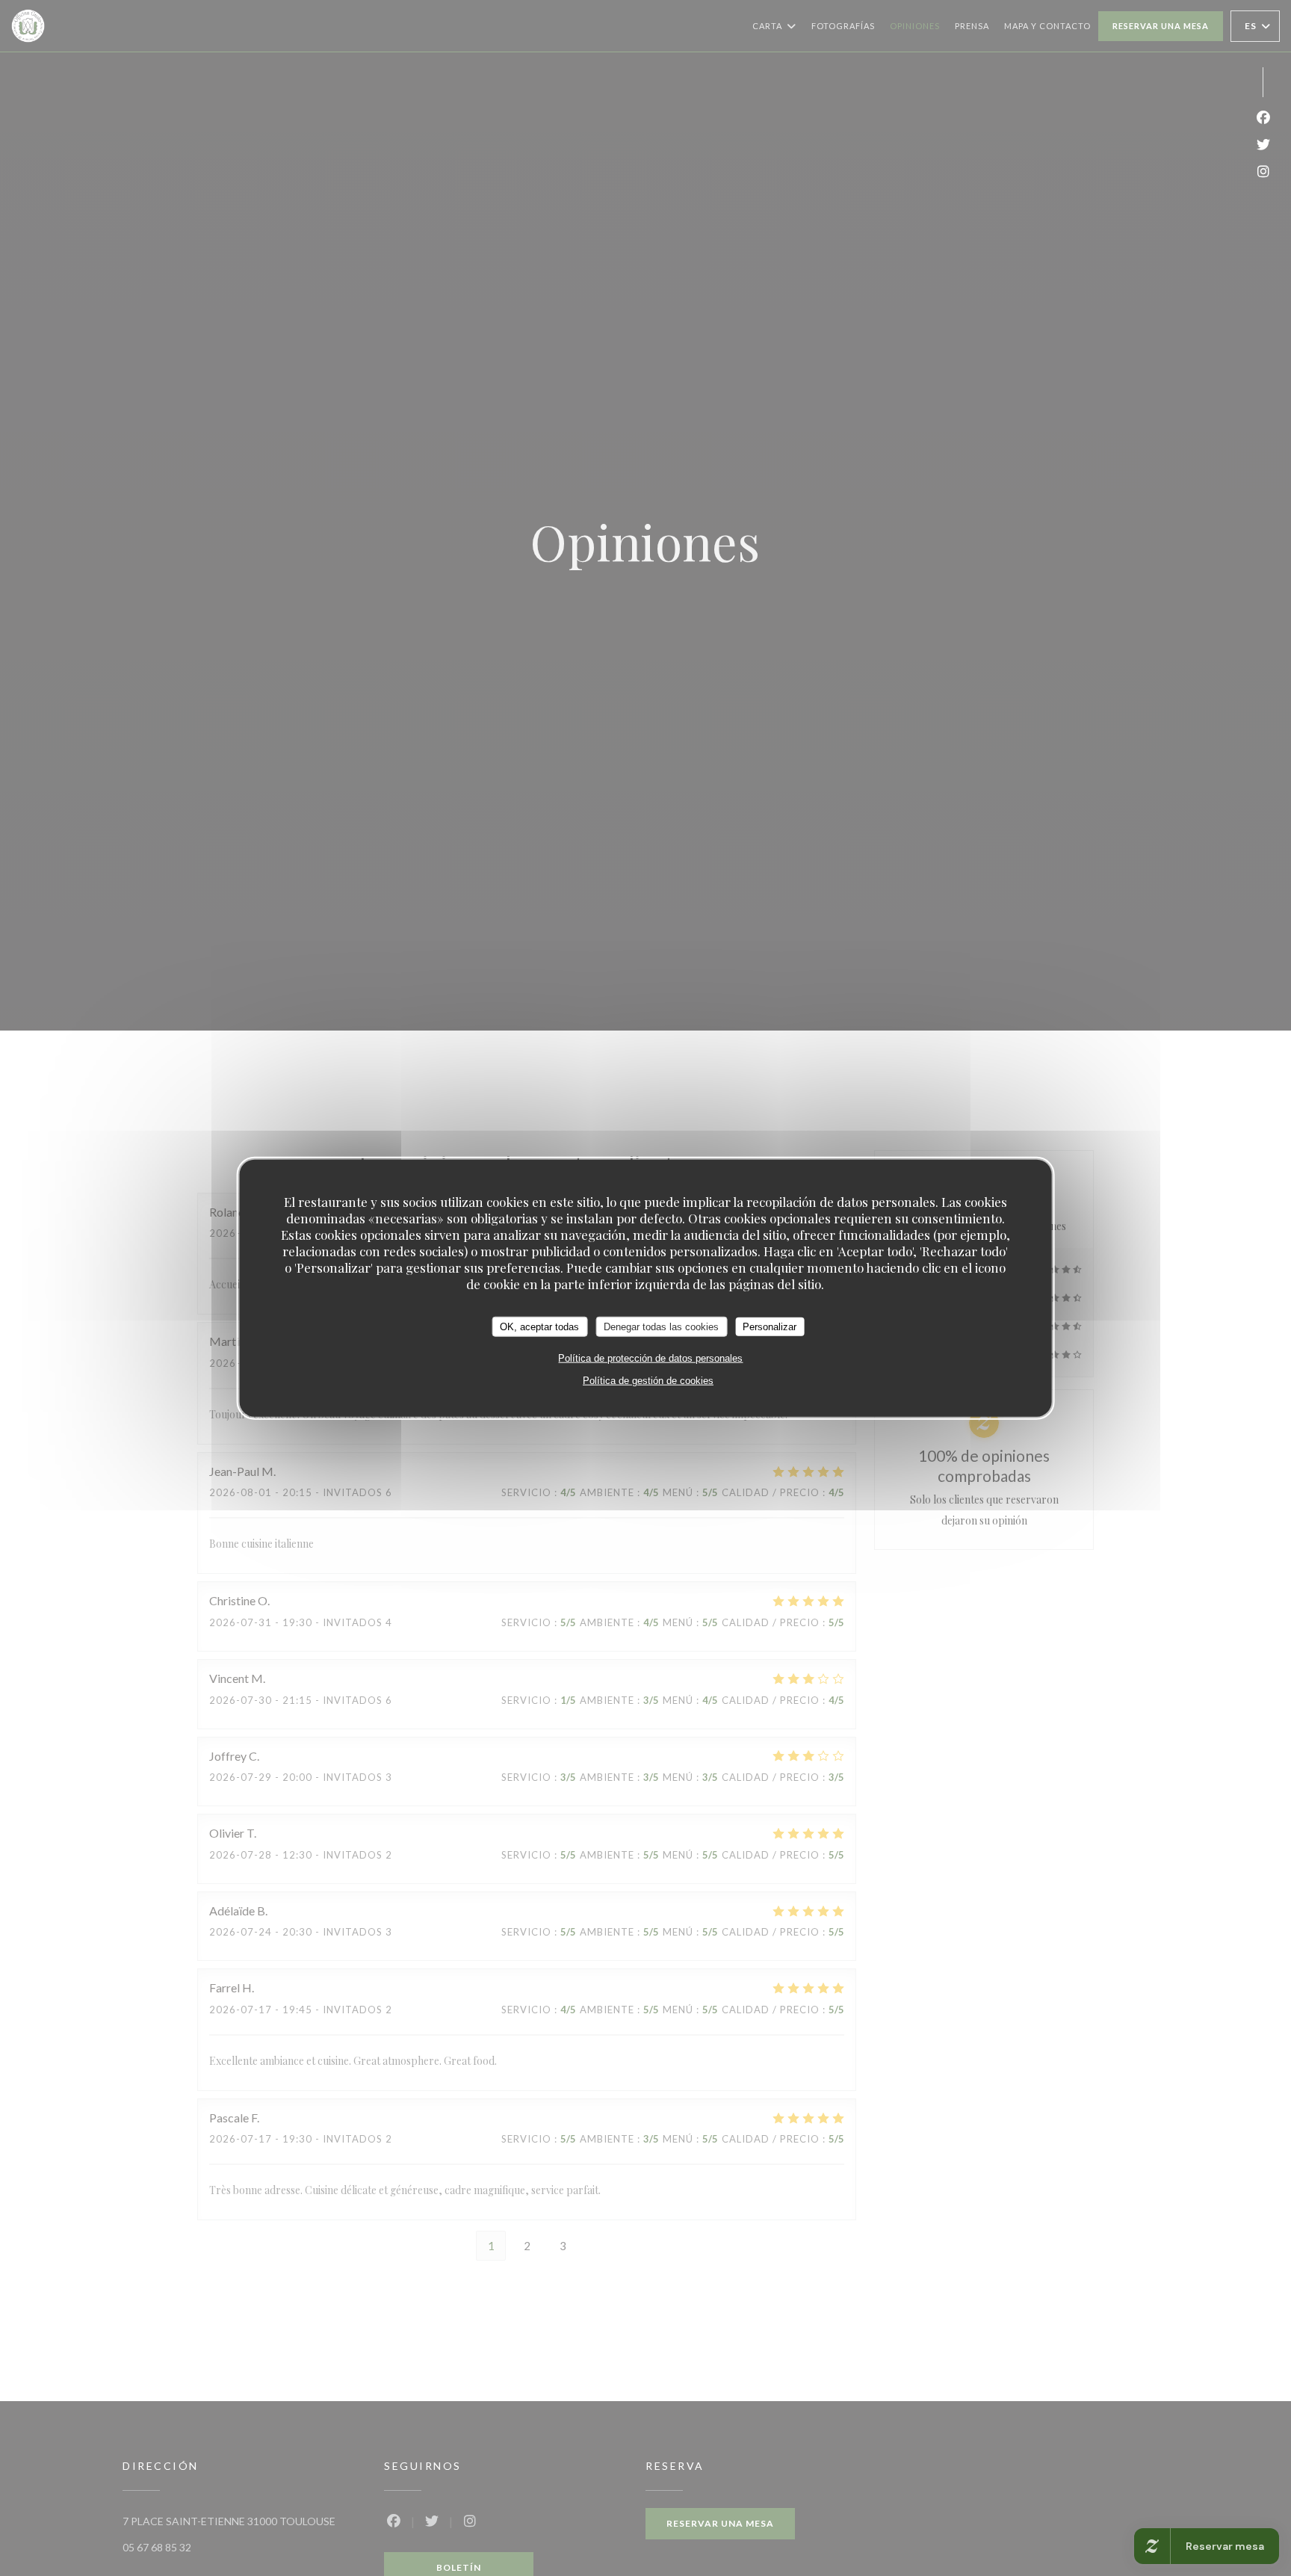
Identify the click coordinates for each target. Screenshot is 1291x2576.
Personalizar (770, 1326)
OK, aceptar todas (539, 1326)
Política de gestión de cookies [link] (648, 1381)
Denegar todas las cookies (661, 1326)
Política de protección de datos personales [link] (650, 1358)
